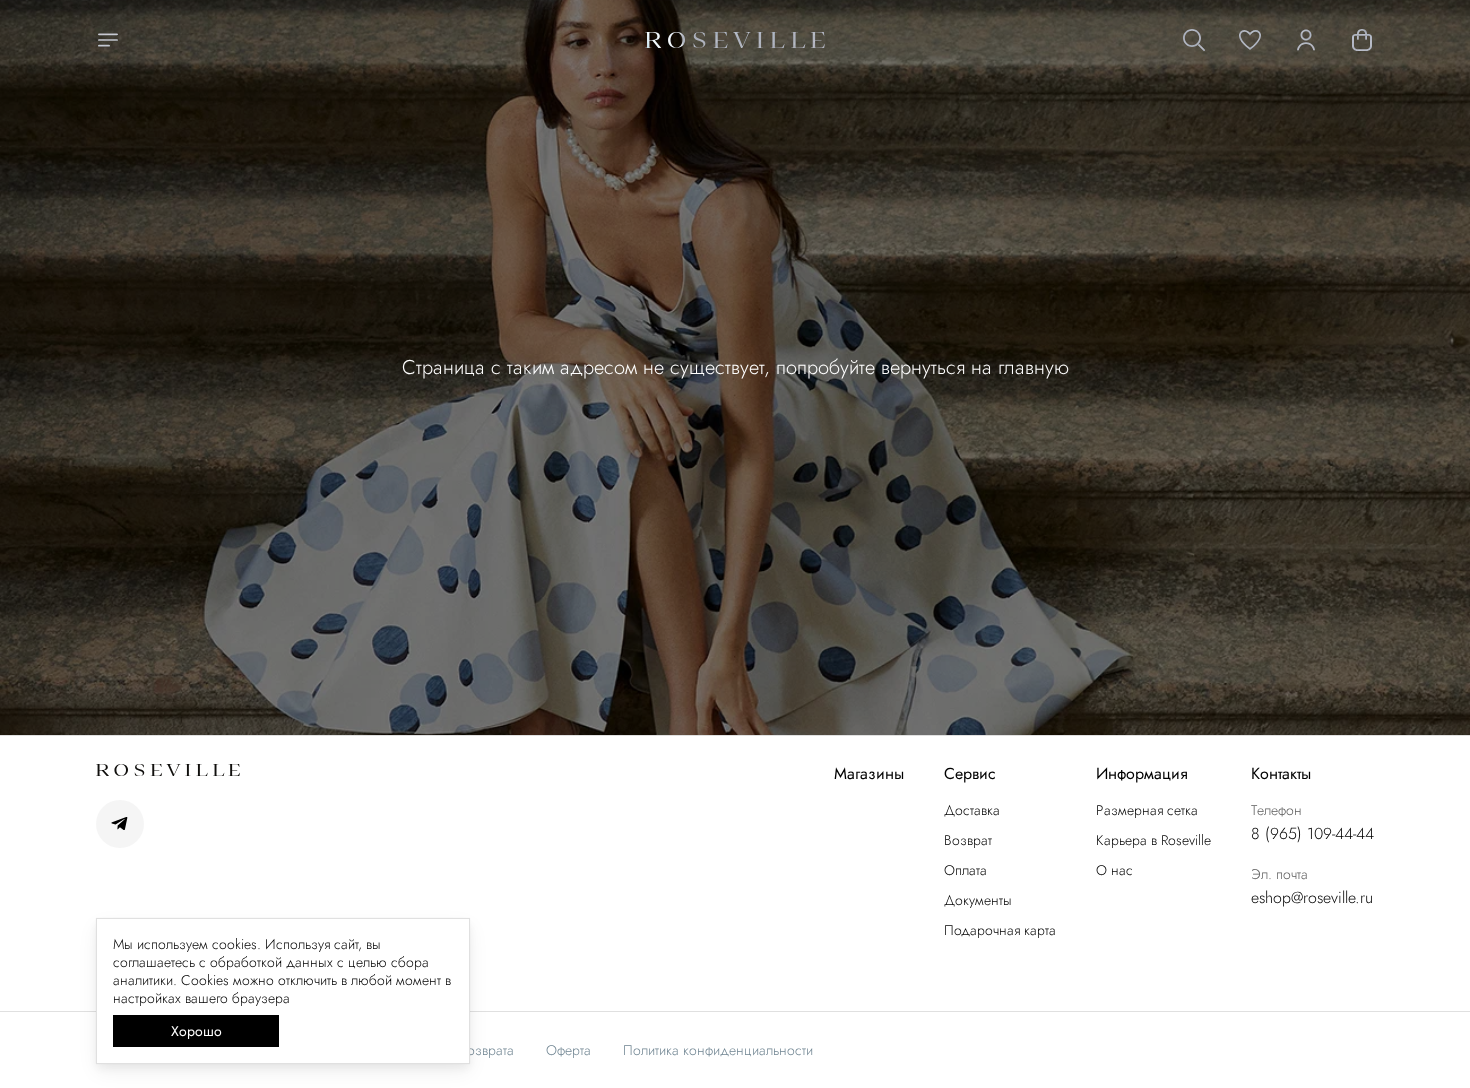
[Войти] (1306, 40)
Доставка (972, 810)
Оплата (965, 870)
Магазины (869, 774)
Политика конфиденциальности (718, 1050)
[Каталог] (108, 40)
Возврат (968, 840)
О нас (1114, 870)
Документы (978, 900)
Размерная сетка (1147, 810)
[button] (1250, 40)
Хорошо (196, 1031)
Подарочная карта (1000, 930)
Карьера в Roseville (1153, 840)
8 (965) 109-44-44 (1312, 834)
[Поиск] (1194, 40)
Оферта (568, 1050)
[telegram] (120, 824)
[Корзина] (1362, 40)
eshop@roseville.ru (1312, 898)
